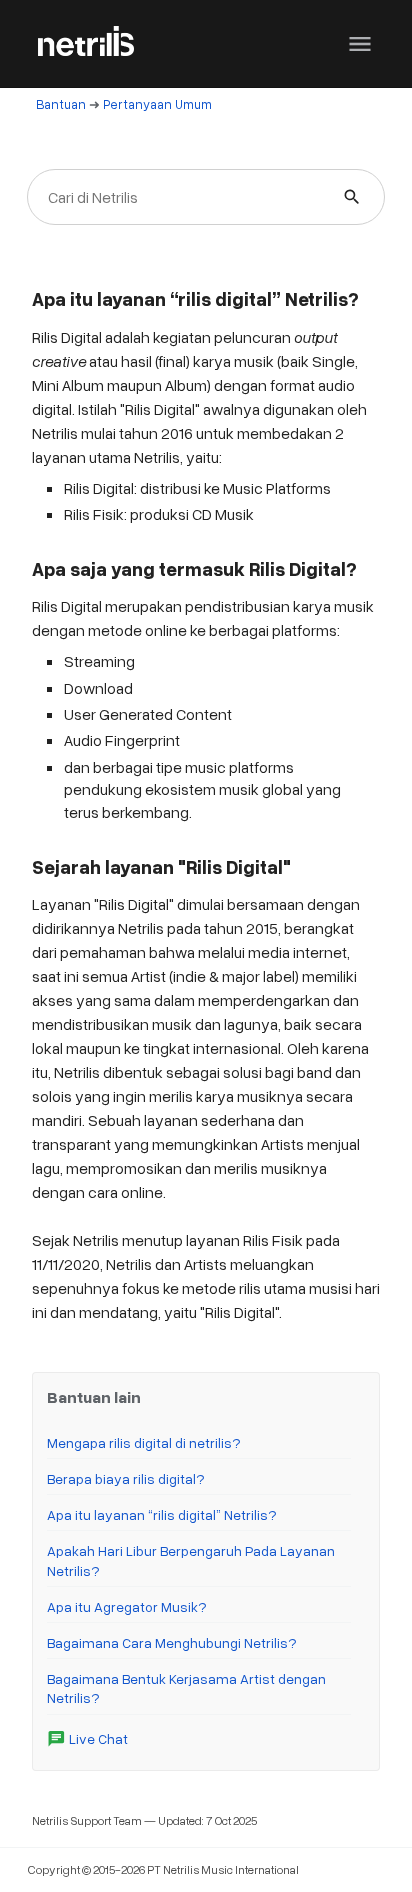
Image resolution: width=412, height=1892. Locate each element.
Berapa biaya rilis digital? (126, 1478)
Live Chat (87, 1738)
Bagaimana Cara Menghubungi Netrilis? (172, 1642)
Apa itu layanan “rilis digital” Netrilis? (162, 1514)
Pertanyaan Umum (157, 104)
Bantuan (61, 104)
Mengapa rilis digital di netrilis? (144, 1442)
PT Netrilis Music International (223, 1869)
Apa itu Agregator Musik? (127, 1606)
